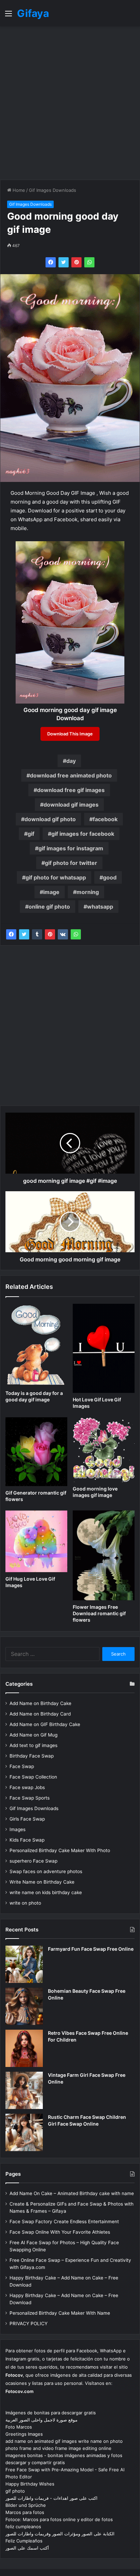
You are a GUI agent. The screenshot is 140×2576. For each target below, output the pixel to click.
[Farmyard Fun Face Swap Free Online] (24, 1964)
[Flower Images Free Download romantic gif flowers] (104, 1556)
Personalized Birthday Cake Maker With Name (60, 2313)
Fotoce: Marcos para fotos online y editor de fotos (59, 2519)
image (51, 892)
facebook (105, 819)
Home (18, 190)
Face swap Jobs (27, 1787)
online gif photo (49, 907)
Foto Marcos (19, 2427)
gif (31, 834)
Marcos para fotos (25, 2512)
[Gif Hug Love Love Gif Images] (36, 1541)
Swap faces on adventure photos (46, 1871)
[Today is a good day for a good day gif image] (36, 1345)
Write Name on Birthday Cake (42, 1882)
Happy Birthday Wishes (30, 2484)
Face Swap (22, 1766)
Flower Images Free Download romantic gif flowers (99, 1613)
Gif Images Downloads (52, 190)
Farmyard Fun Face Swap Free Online (91, 1949)
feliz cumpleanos (23, 2527)
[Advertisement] (70, 103)
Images (17, 1829)
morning (88, 892)
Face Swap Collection (33, 1777)
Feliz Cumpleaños (24, 2541)
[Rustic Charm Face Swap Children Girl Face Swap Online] (24, 2132)
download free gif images (71, 790)
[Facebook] (51, 262)
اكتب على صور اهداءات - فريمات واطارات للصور (51, 2498)
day (71, 761)
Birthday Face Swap (32, 1756)
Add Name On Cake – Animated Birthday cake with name (72, 2193)
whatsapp (100, 907)
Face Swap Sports (30, 1798)
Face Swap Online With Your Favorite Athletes (60, 2232)
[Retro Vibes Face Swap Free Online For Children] (24, 2048)
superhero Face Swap (33, 1861)
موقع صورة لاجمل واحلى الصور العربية (41, 2420)
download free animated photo (71, 775)
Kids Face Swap (27, 1840)
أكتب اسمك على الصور (27, 2548)
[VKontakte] (63, 934)
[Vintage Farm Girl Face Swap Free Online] (24, 2090)
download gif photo (50, 819)
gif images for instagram (71, 848)
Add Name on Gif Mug (33, 1735)
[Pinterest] (76, 262)
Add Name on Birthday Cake (40, 1703)
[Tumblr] (37, 934)
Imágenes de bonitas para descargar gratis (51, 2413)
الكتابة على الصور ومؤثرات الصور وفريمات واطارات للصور (60, 2534)
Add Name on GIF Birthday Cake (45, 1724)
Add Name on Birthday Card (40, 1714)
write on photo (25, 1903)
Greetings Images (24, 2434)
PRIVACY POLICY (29, 2324)
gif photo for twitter (71, 863)
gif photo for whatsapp (56, 877)
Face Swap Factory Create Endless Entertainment (64, 2222)
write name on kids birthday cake (46, 1892)
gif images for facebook (83, 834)
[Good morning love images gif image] (104, 1450)
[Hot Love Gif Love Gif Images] (104, 1348)
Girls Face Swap (27, 1819)
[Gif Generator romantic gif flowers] (36, 1452)
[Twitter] (64, 262)
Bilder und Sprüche (26, 2505)
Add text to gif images (33, 1745)
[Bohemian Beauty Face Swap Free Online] (24, 2006)
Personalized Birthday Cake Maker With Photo (60, 1850)
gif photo (15, 2491)
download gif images (71, 805)
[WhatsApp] (89, 262)
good (110, 877)
